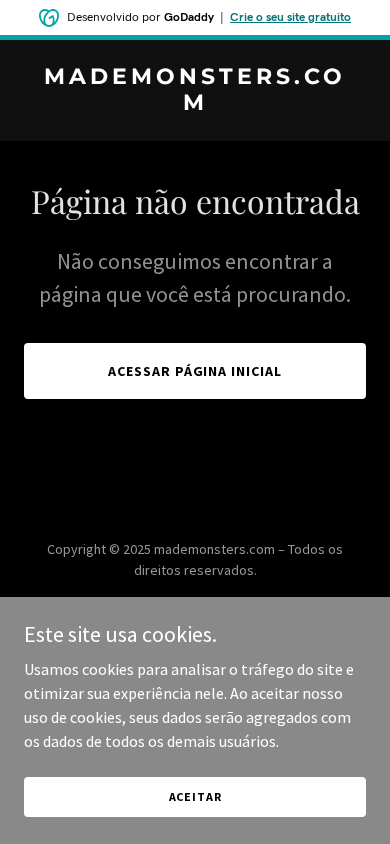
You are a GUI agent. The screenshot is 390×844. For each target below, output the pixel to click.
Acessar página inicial (195, 371)
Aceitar (195, 796)
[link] (195, 104)
